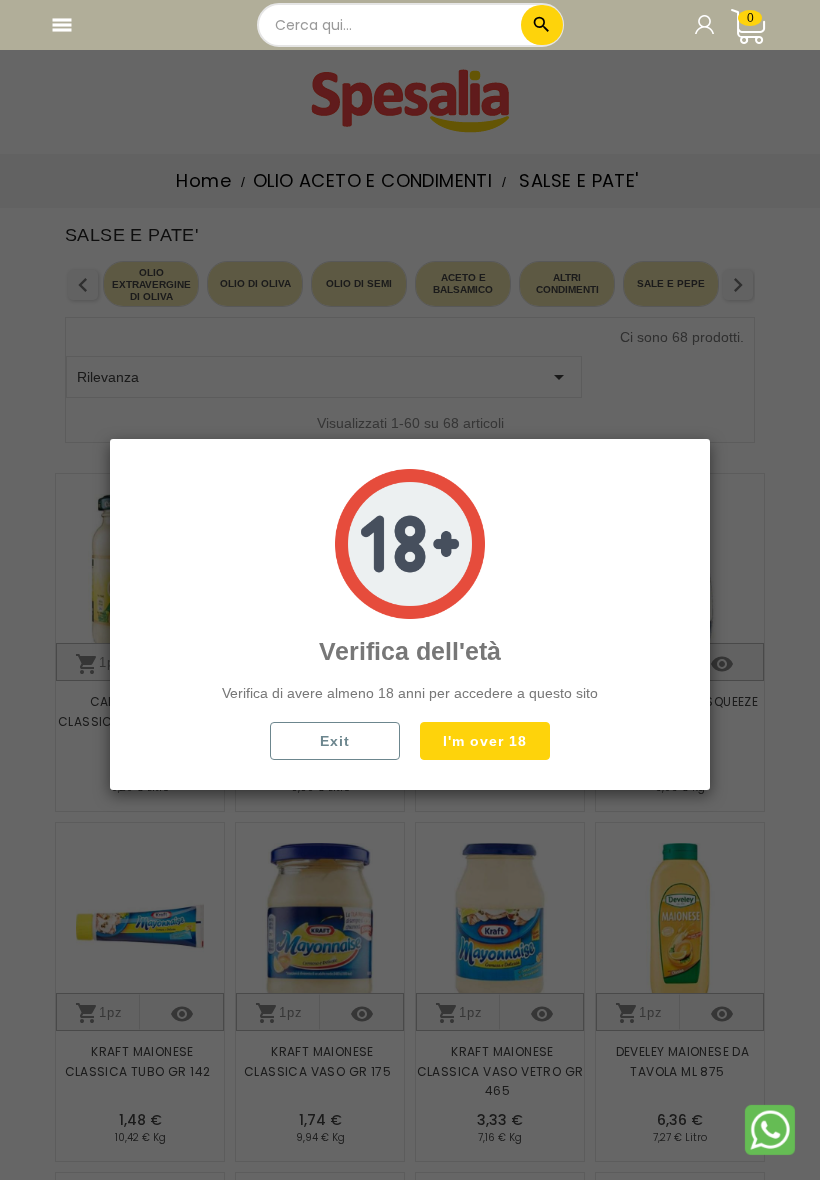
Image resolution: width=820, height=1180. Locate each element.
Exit (335, 741)
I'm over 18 (485, 741)
